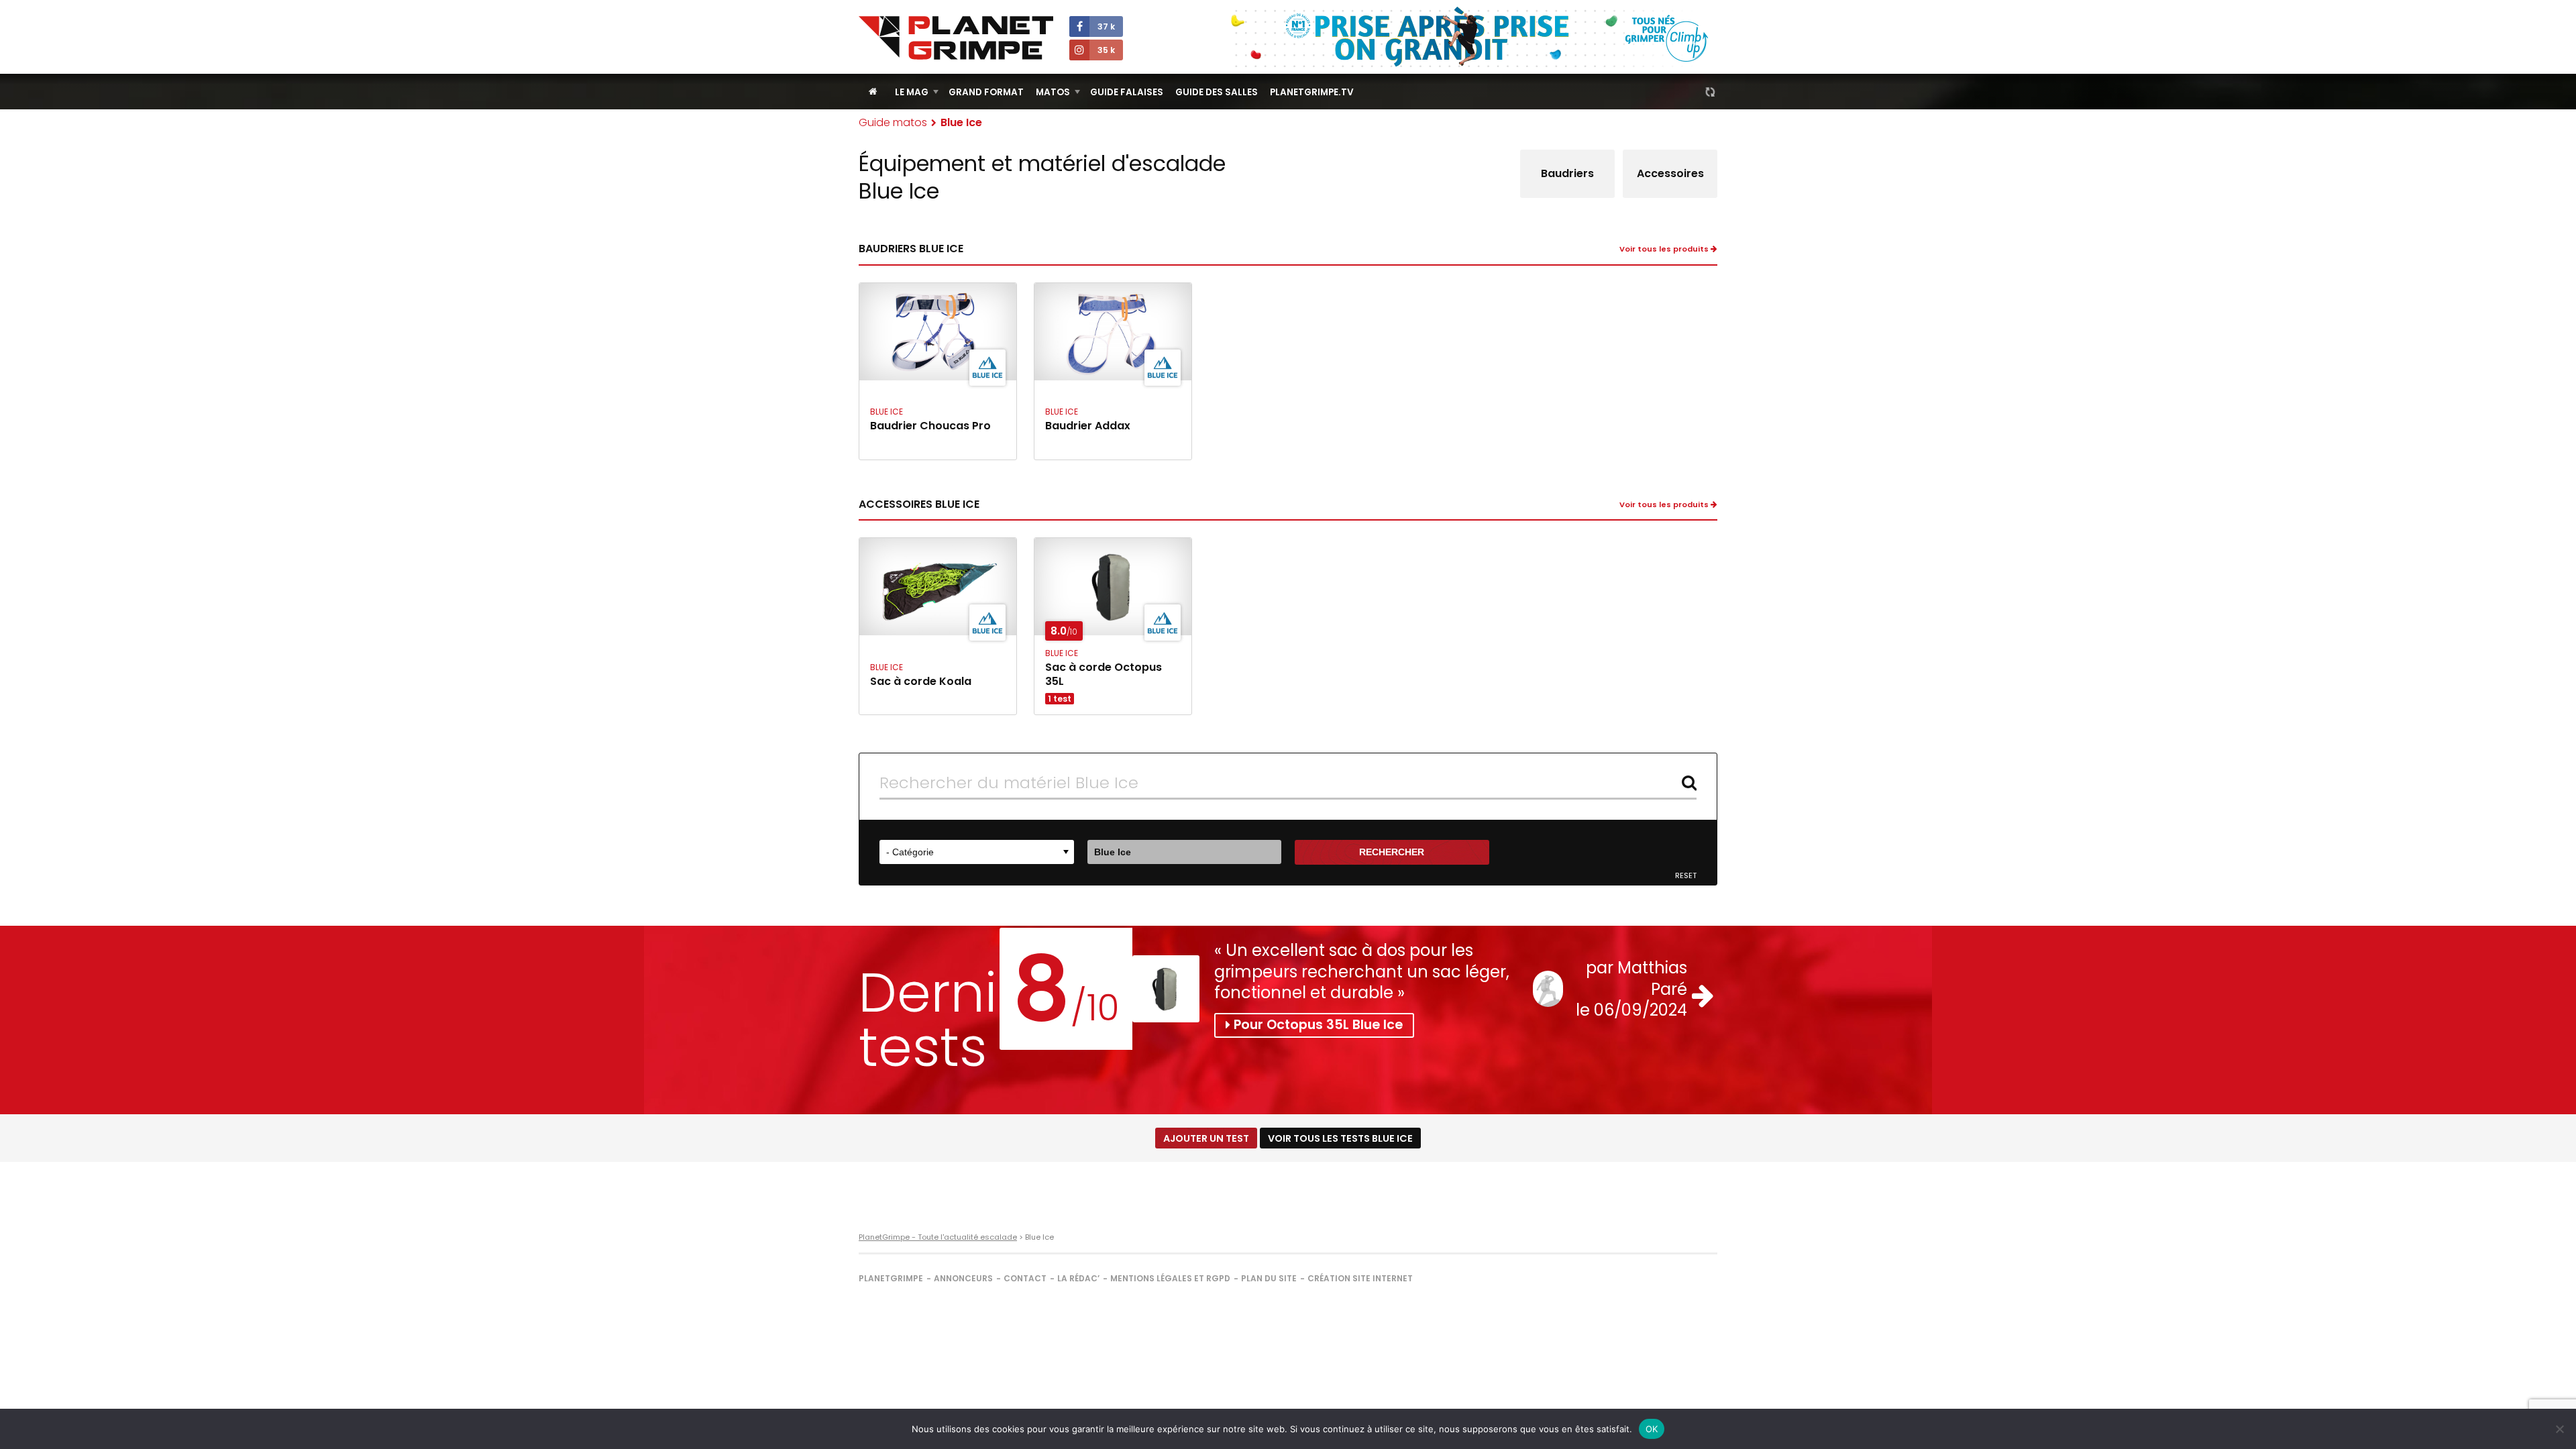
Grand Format (986, 92)
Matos (1053, 92)
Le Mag (912, 92)
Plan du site (1269, 1278)
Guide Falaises (1127, 92)
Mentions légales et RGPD (1170, 1278)
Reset (1686, 876)
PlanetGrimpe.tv (1312, 92)
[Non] (2559, 1429)
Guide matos (893, 122)
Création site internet (1360, 1278)
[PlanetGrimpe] (956, 38)
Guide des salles (1217, 92)
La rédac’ (1078, 1278)
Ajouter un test (1206, 1138)
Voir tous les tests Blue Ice (1340, 1138)
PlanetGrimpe (891, 1278)
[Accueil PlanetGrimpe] (873, 92)
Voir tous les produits (1665, 249)
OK (1652, 1429)
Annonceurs (963, 1278)
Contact (1025, 1278)
